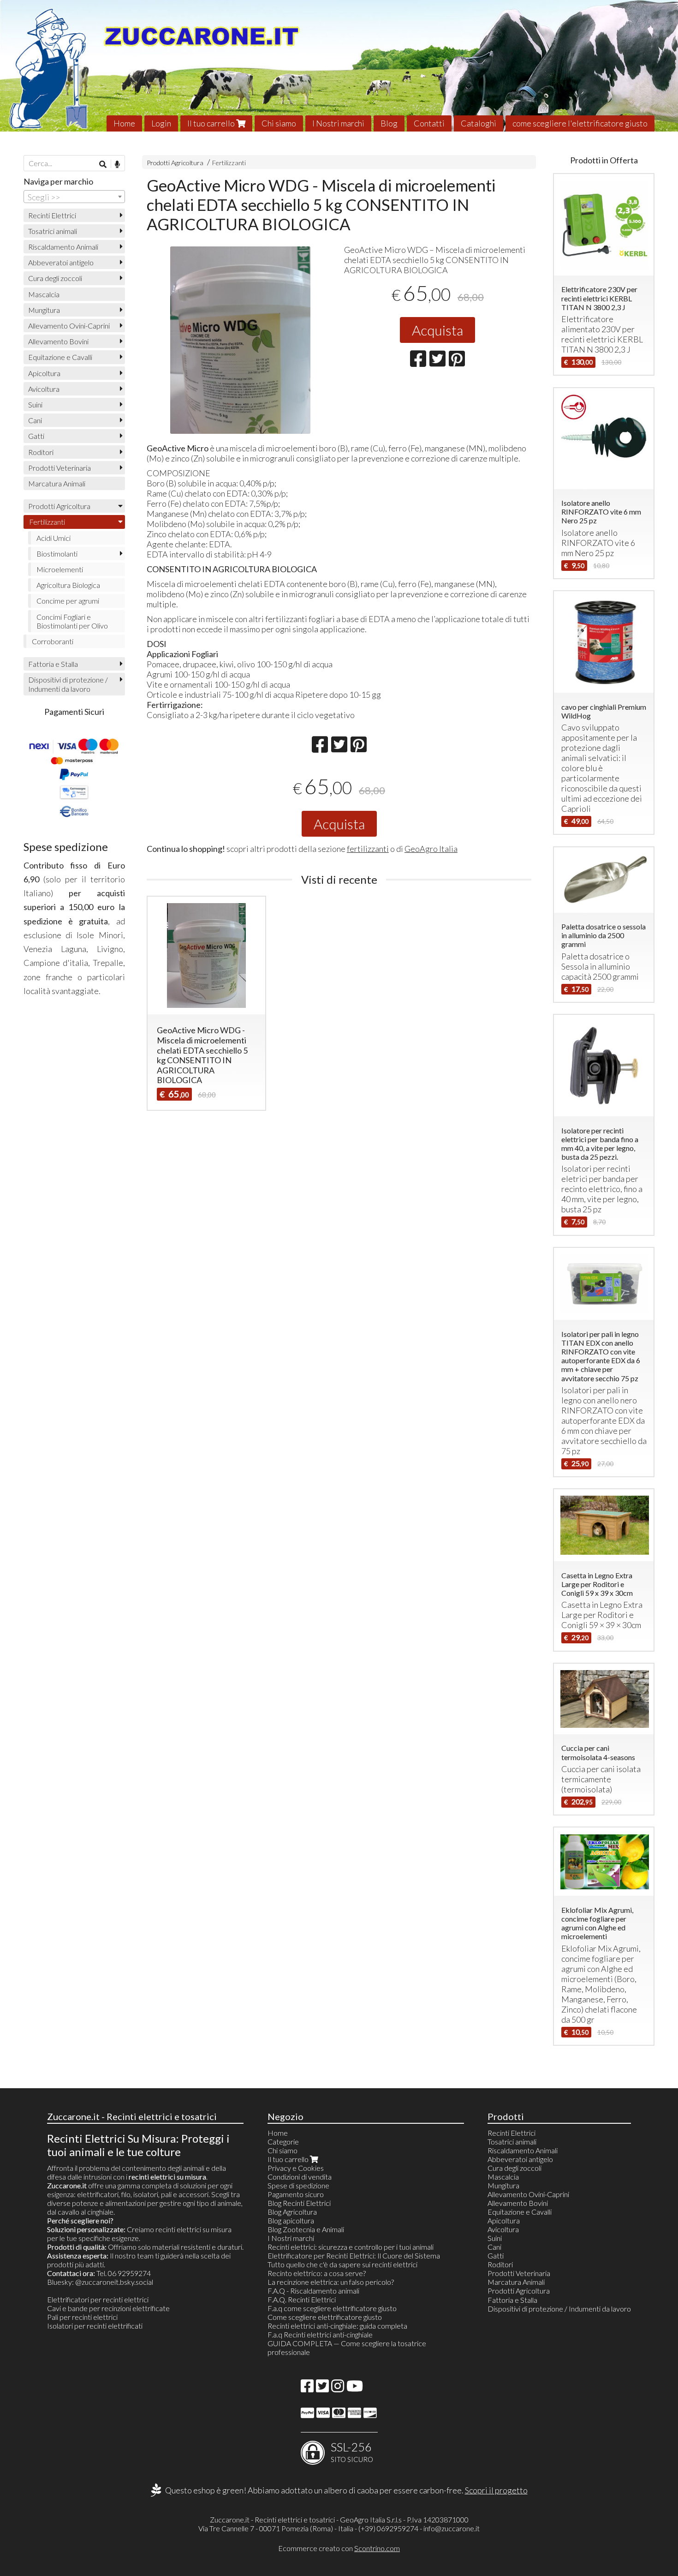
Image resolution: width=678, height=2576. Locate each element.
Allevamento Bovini (58, 341)
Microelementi (60, 569)
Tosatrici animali (53, 231)
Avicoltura (44, 389)
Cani (35, 420)
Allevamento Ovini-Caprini (69, 326)
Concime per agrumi (68, 601)
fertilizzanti (368, 849)
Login (161, 123)
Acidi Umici (54, 538)
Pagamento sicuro (296, 2194)
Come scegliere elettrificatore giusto (325, 2317)
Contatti (429, 123)
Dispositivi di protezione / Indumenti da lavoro (68, 684)
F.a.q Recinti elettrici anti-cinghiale (320, 2334)
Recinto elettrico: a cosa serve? (317, 2273)
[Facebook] (307, 2388)
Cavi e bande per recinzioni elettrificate (108, 2308)
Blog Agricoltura (292, 2212)
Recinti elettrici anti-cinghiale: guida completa (337, 2326)
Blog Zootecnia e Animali (306, 2229)
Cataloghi (479, 123)
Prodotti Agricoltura (175, 163)
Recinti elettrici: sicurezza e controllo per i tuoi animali (351, 2247)
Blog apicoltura (291, 2220)
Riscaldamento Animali (63, 247)
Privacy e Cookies (296, 2168)
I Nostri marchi (338, 123)
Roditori (41, 452)
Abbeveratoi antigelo (61, 262)
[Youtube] (355, 2388)
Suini (35, 404)
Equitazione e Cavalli (60, 357)
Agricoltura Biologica (68, 585)
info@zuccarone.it (452, 2528)
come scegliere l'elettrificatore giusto (580, 123)
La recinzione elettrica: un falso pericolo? (331, 2282)
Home (124, 123)
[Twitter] (322, 2388)
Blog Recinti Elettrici (299, 2203)
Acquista (437, 330)
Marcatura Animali (57, 483)
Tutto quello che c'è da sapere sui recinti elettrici (342, 2264)
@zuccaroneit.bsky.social (114, 2282)
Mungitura (44, 310)
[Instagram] (338, 2388)
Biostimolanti (57, 554)
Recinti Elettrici (52, 215)
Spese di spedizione (298, 2185)
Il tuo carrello (212, 123)
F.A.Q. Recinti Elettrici (302, 2299)
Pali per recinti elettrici (82, 2317)
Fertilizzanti (229, 163)
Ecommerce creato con (339, 2548)
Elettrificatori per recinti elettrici (98, 2299)
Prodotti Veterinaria (59, 468)
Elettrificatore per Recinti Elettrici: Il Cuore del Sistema (354, 2255)
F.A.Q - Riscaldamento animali (313, 2291)
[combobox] (74, 197)
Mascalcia (44, 294)
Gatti (36, 436)
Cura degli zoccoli (55, 278)
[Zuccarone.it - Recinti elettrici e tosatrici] (339, 66)
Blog (389, 123)
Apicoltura (44, 373)
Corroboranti (53, 641)
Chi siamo (279, 123)
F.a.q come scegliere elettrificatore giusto (332, 2308)
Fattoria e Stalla (53, 664)
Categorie (283, 2142)
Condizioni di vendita (300, 2177)
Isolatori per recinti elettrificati (95, 2326)
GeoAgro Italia (431, 849)
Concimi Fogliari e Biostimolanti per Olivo (72, 621)
